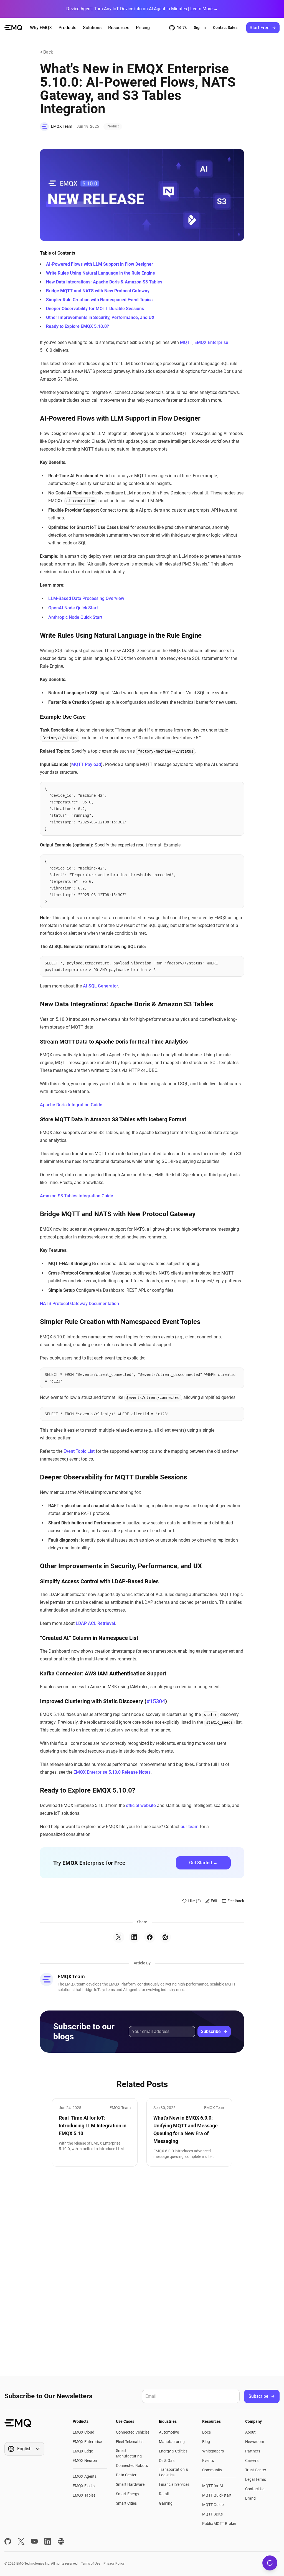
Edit (214, 1901)
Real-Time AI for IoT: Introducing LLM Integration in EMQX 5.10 (93, 2126)
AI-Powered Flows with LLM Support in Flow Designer (100, 264)
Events (208, 2461)
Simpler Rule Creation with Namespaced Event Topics (99, 300)
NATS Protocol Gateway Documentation (79, 1304)
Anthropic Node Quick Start (75, 617)
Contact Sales (225, 27)
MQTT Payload (86, 764)
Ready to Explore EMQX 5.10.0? (78, 326)
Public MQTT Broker (219, 2524)
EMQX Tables (84, 2495)
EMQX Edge (83, 2451)
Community (212, 2470)
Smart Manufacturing (129, 2453)
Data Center (126, 2475)
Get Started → (203, 1863)
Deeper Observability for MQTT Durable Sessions (95, 309)
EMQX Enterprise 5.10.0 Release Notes (112, 1772)
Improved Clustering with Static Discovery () (103, 1701)
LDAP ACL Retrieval (95, 1623)
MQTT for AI (213, 2486)
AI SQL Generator (101, 986)
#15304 (156, 1701)
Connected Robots (132, 2466)
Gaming (166, 2503)
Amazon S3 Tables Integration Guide (77, 1196)
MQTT (186, 342)
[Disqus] (142, 2271)
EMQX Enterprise (211, 342)
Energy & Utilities (173, 2451)
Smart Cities (126, 2503)
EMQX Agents (85, 2476)
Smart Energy (128, 2494)
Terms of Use (91, 2564)
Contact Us (255, 2489)
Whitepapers (213, 2451)
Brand (250, 2498)
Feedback (236, 1901)
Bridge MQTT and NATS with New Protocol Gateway (98, 291)
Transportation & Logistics (173, 2472)
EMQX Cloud (83, 2432)
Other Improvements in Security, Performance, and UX (100, 317)
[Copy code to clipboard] (237, 789)
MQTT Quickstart (217, 2495)
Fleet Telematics (130, 2442)
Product (113, 126)
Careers (252, 2461)
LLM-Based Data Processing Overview (86, 598)
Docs (206, 2432)
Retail (164, 2494)
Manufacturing (172, 2442)
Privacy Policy (114, 2564)
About (250, 2432)
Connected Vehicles (133, 2432)
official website (141, 1805)
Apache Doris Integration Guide (71, 1105)
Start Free (260, 28)
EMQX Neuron (85, 2461)
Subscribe (211, 2031)
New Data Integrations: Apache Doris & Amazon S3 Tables (104, 282)
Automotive (169, 2432)
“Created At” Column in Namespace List (89, 1638)
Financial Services (174, 2484)
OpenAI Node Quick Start (73, 608)
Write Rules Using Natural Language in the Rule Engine (101, 273)
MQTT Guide (213, 2505)
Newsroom (255, 2442)
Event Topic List (79, 1451)
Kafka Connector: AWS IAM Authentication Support (103, 1673)
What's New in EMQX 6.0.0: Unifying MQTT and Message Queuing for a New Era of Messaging (186, 2129)
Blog (206, 2442)
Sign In (200, 27)
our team (190, 1827)
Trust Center (256, 2470)
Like (194, 1901)
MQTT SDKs (212, 2514)
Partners (253, 2451)
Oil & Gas (167, 2461)
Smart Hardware (130, 2484)
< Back (46, 52)
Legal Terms (256, 2479)
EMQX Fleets (84, 2486)
